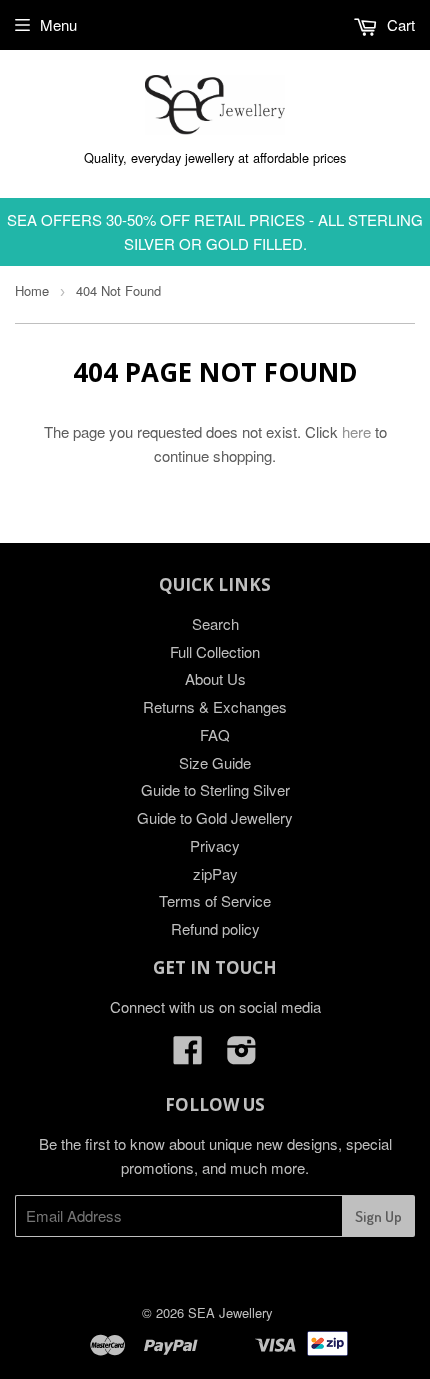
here (356, 431)
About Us (215, 678)
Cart (399, 24)
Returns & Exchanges (215, 706)
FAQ (215, 734)
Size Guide (215, 762)
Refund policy (215, 928)
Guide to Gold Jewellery (215, 817)
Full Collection (215, 651)
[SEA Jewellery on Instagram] (242, 1055)
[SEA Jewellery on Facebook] (188, 1055)
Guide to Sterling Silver (215, 789)
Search (215, 623)
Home (32, 290)
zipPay (215, 873)
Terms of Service (215, 900)
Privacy (215, 845)
